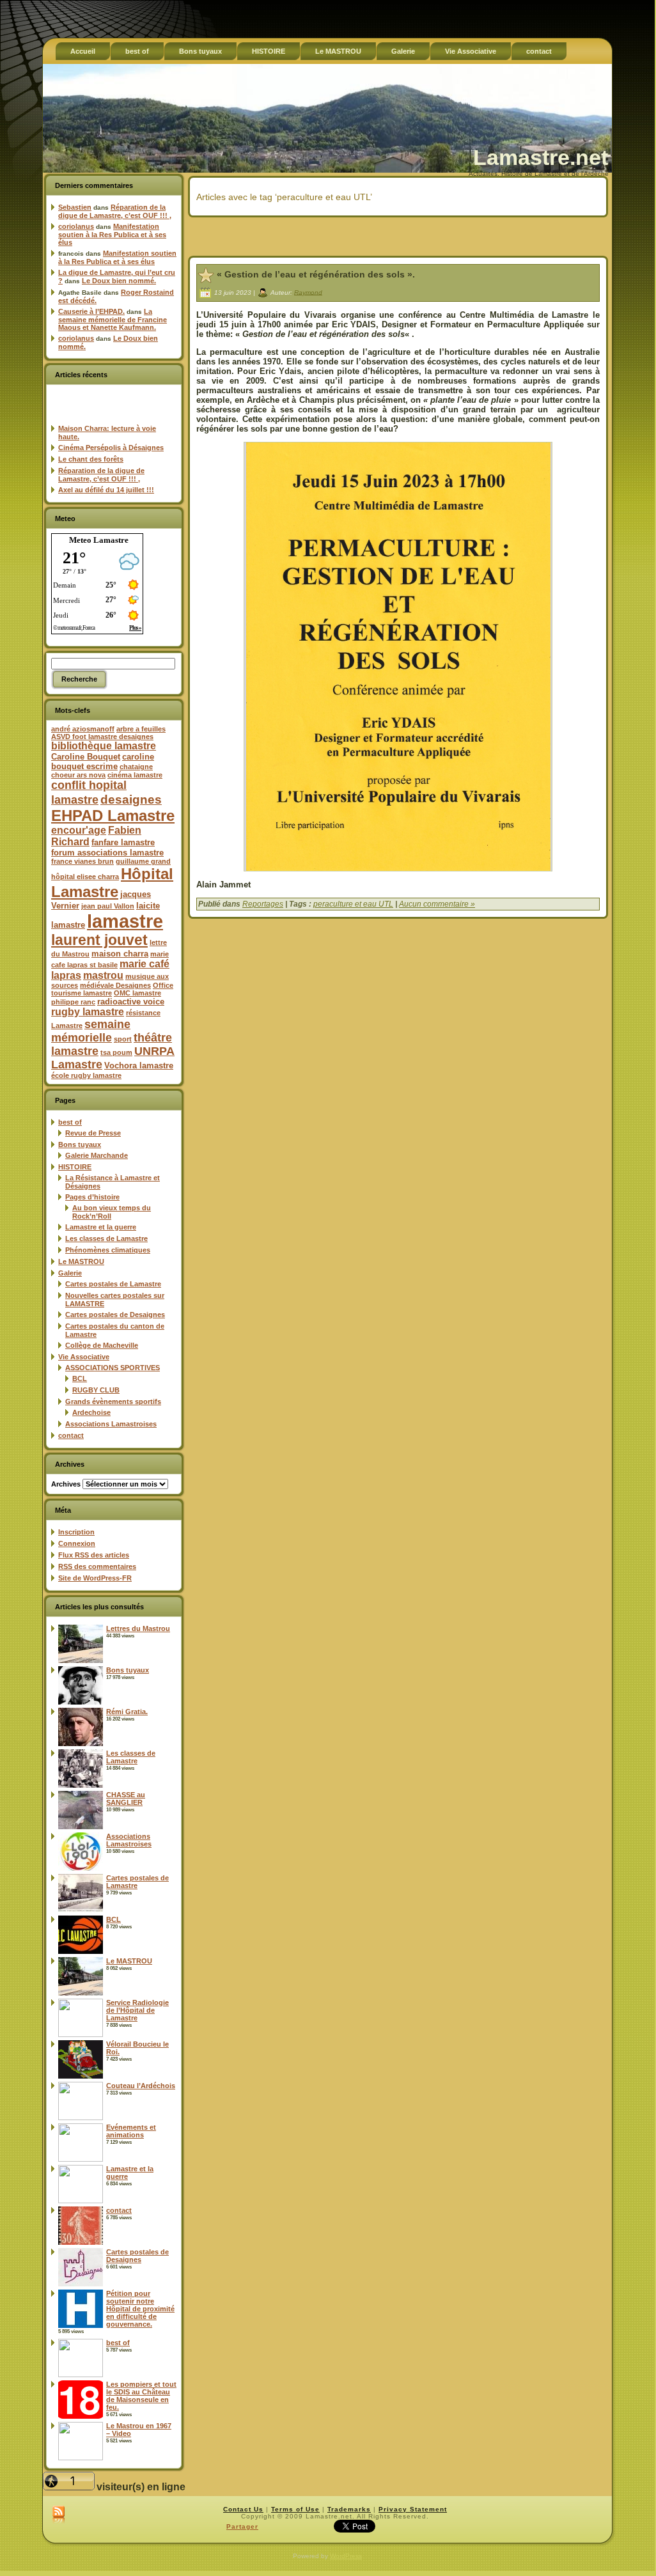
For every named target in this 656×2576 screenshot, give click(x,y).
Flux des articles (94, 1555)
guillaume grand (143, 861)
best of (70, 1122)
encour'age (79, 830)
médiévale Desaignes (115, 985)
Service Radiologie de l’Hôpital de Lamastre (137, 2010)
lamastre (125, 921)
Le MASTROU (81, 1261)
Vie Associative (84, 1357)
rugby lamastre (88, 1012)
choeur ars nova (78, 775)
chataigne (136, 767)
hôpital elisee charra (85, 877)
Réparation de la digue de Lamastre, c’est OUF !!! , (115, 211)
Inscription (76, 1532)
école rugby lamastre (86, 1075)
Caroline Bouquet (86, 757)
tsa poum (116, 1052)
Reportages (263, 904)
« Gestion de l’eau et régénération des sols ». (316, 274)
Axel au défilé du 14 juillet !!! (106, 490)
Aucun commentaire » (437, 904)
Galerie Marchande (97, 1155)
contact (71, 1435)
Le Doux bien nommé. (119, 281)
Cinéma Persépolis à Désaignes (111, 448)
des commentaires (97, 1566)
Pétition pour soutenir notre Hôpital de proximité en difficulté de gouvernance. (140, 2309)
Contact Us (243, 2509)
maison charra (120, 954)
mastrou (103, 975)
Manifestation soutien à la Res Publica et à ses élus (112, 234)
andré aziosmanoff (83, 729)
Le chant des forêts (91, 459)
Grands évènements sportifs (113, 1401)
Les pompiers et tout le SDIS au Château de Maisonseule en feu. (141, 2396)
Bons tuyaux (80, 1144)
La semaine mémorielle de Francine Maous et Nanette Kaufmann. (113, 319)
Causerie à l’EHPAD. (91, 311)
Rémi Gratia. (127, 1712)
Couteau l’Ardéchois (141, 2086)
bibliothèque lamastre (104, 746)
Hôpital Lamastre (112, 883)
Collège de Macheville (102, 1345)
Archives (66, 1484)
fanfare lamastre (123, 842)
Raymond (308, 292)
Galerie (70, 1273)
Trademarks (349, 2509)
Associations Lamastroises (111, 1424)
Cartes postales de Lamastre (113, 1284)
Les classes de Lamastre (106, 1238)
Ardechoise (91, 1412)
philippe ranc (73, 1002)
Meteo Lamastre (99, 540)
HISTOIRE (75, 1167)
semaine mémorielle (91, 1031)
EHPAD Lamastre (113, 816)
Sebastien (75, 207)
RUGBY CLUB (96, 1390)
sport (123, 1039)
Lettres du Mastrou (138, 1628)
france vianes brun (82, 861)
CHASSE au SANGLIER (126, 1799)
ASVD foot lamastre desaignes (102, 737)
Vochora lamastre (139, 1066)
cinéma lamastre (135, 775)
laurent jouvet (99, 940)
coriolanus (76, 226)
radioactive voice (131, 1002)
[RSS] (59, 2515)
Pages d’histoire (92, 1197)
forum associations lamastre (107, 853)
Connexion (77, 1543)
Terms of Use (295, 2509)
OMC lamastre (137, 993)
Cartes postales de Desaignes (115, 1315)
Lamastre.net (541, 157)
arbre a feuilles (141, 729)
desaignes (131, 799)
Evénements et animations (131, 2131)
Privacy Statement (413, 2509)
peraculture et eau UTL (353, 904)
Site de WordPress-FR (95, 1578)
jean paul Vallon (108, 906)
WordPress (346, 2556)
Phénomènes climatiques (108, 1250)
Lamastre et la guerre (101, 1227)
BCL (80, 1378)
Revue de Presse (93, 1133)
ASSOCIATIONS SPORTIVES (113, 1368)
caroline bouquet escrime (103, 761)
